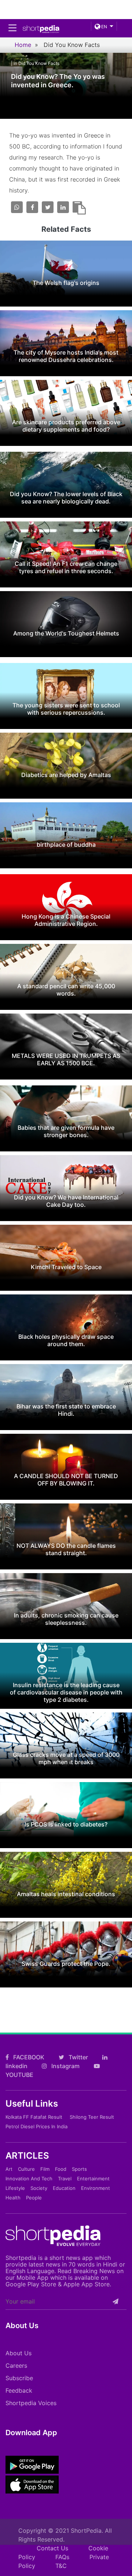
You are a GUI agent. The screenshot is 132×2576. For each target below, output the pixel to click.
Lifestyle (15, 2188)
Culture (26, 2169)
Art (9, 2169)
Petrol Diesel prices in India (36, 2126)
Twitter (78, 2057)
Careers (16, 2366)
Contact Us (52, 2548)
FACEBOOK (28, 2057)
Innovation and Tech (29, 2179)
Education (64, 2188)
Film (45, 2169)
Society (39, 2188)
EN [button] (104, 27)
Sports (79, 2169)
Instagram (65, 2066)
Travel (65, 2179)
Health (13, 2198)
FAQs (62, 2557)
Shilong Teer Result (92, 2117)
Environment (96, 2188)
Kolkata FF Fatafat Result (34, 2117)
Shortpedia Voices (31, 2403)
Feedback (19, 2390)
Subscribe (19, 2378)
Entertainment (93, 2179)
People (34, 2198)
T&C (61, 2566)
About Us (19, 2353)
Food (61, 2169)
